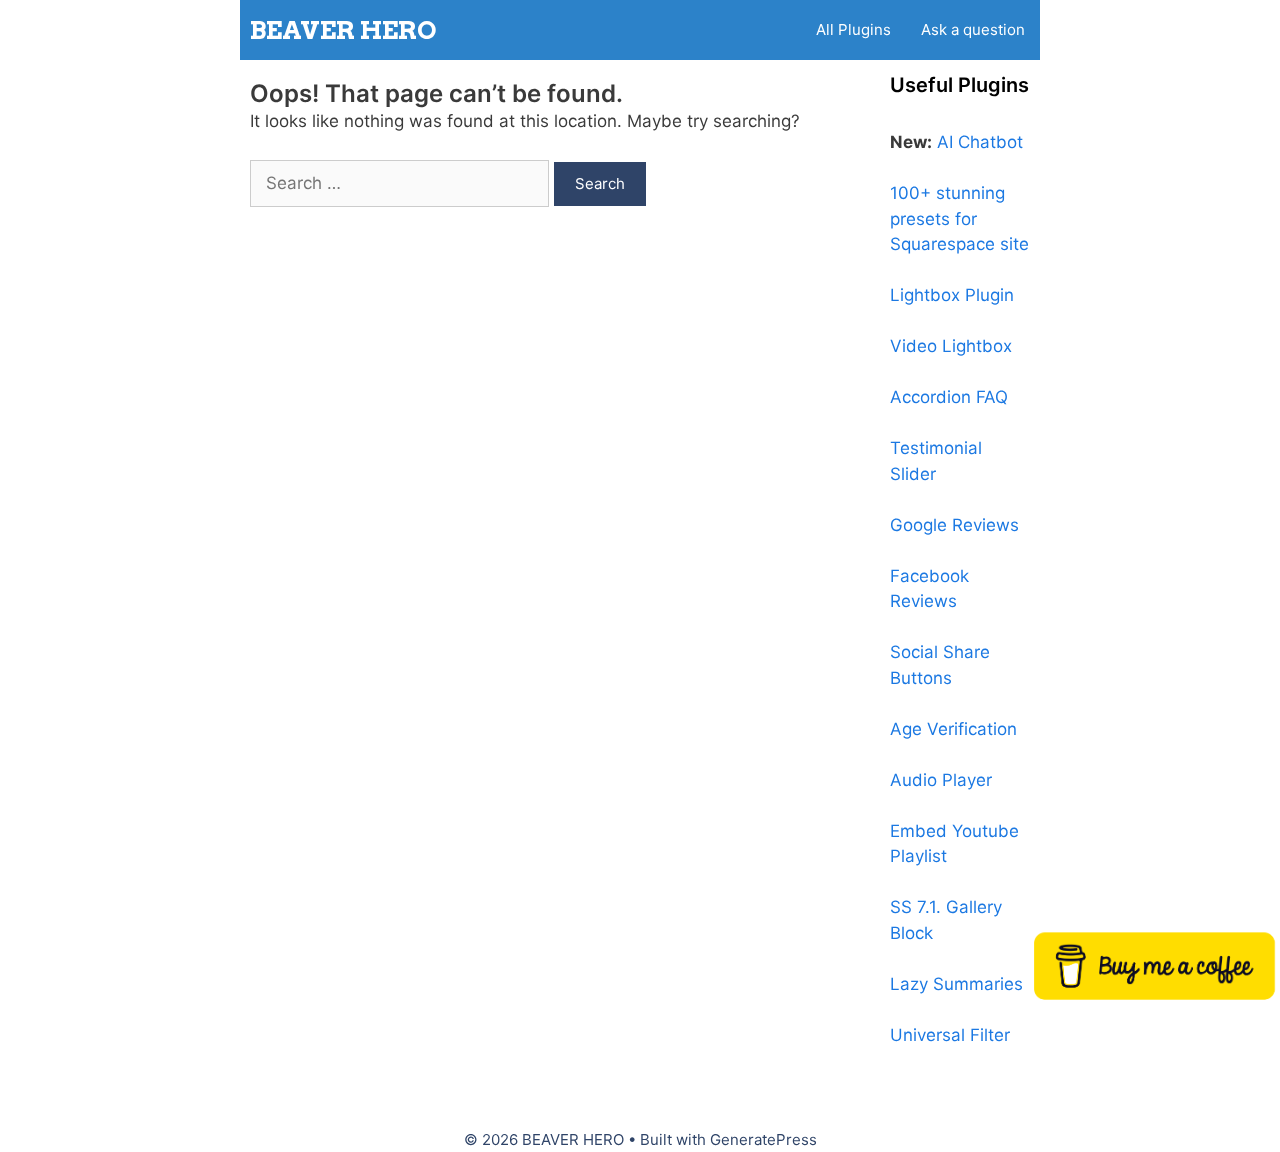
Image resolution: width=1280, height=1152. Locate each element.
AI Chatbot (980, 142)
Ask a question (973, 29)
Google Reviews (954, 525)
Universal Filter (950, 1035)
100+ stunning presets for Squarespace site (959, 218)
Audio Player (941, 780)
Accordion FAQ (949, 397)
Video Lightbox (951, 346)
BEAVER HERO (343, 30)
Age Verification (953, 729)
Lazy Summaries (956, 984)
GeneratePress (763, 1139)
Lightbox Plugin (952, 295)
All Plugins (853, 29)
